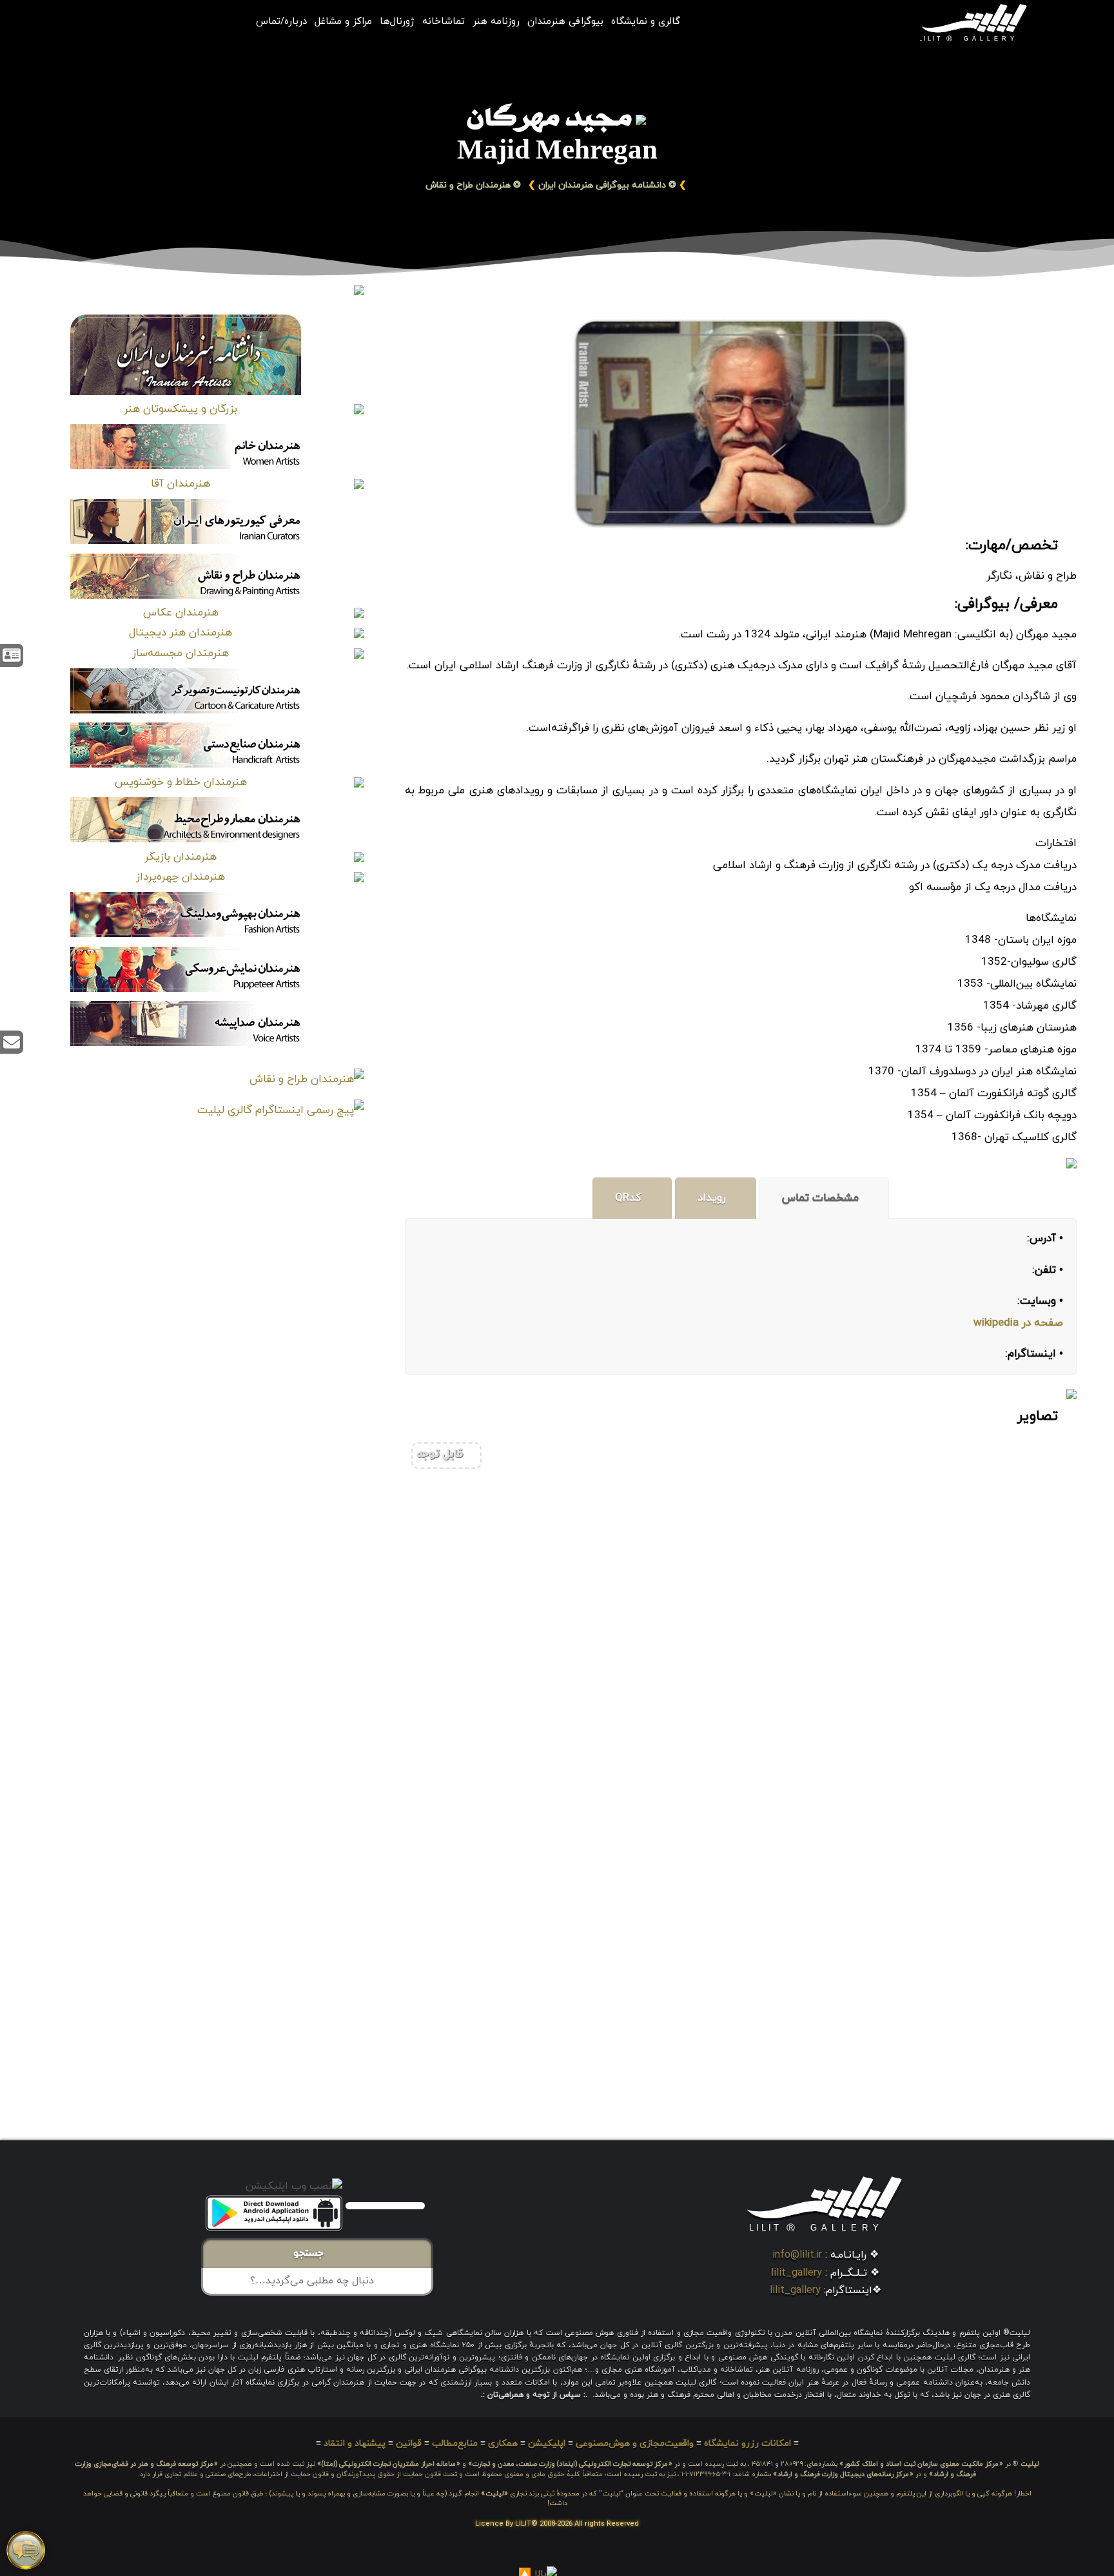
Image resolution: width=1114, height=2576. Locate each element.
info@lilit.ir (797, 2255)
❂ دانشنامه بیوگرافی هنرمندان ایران (607, 185)
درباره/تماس (281, 22)
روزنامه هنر (496, 22)
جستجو (312, 2254)
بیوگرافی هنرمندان (565, 22)
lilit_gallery (796, 2273)
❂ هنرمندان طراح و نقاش (475, 185)
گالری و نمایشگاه (646, 22)
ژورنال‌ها (397, 22)
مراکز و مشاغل (343, 22)
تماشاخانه (444, 22)
